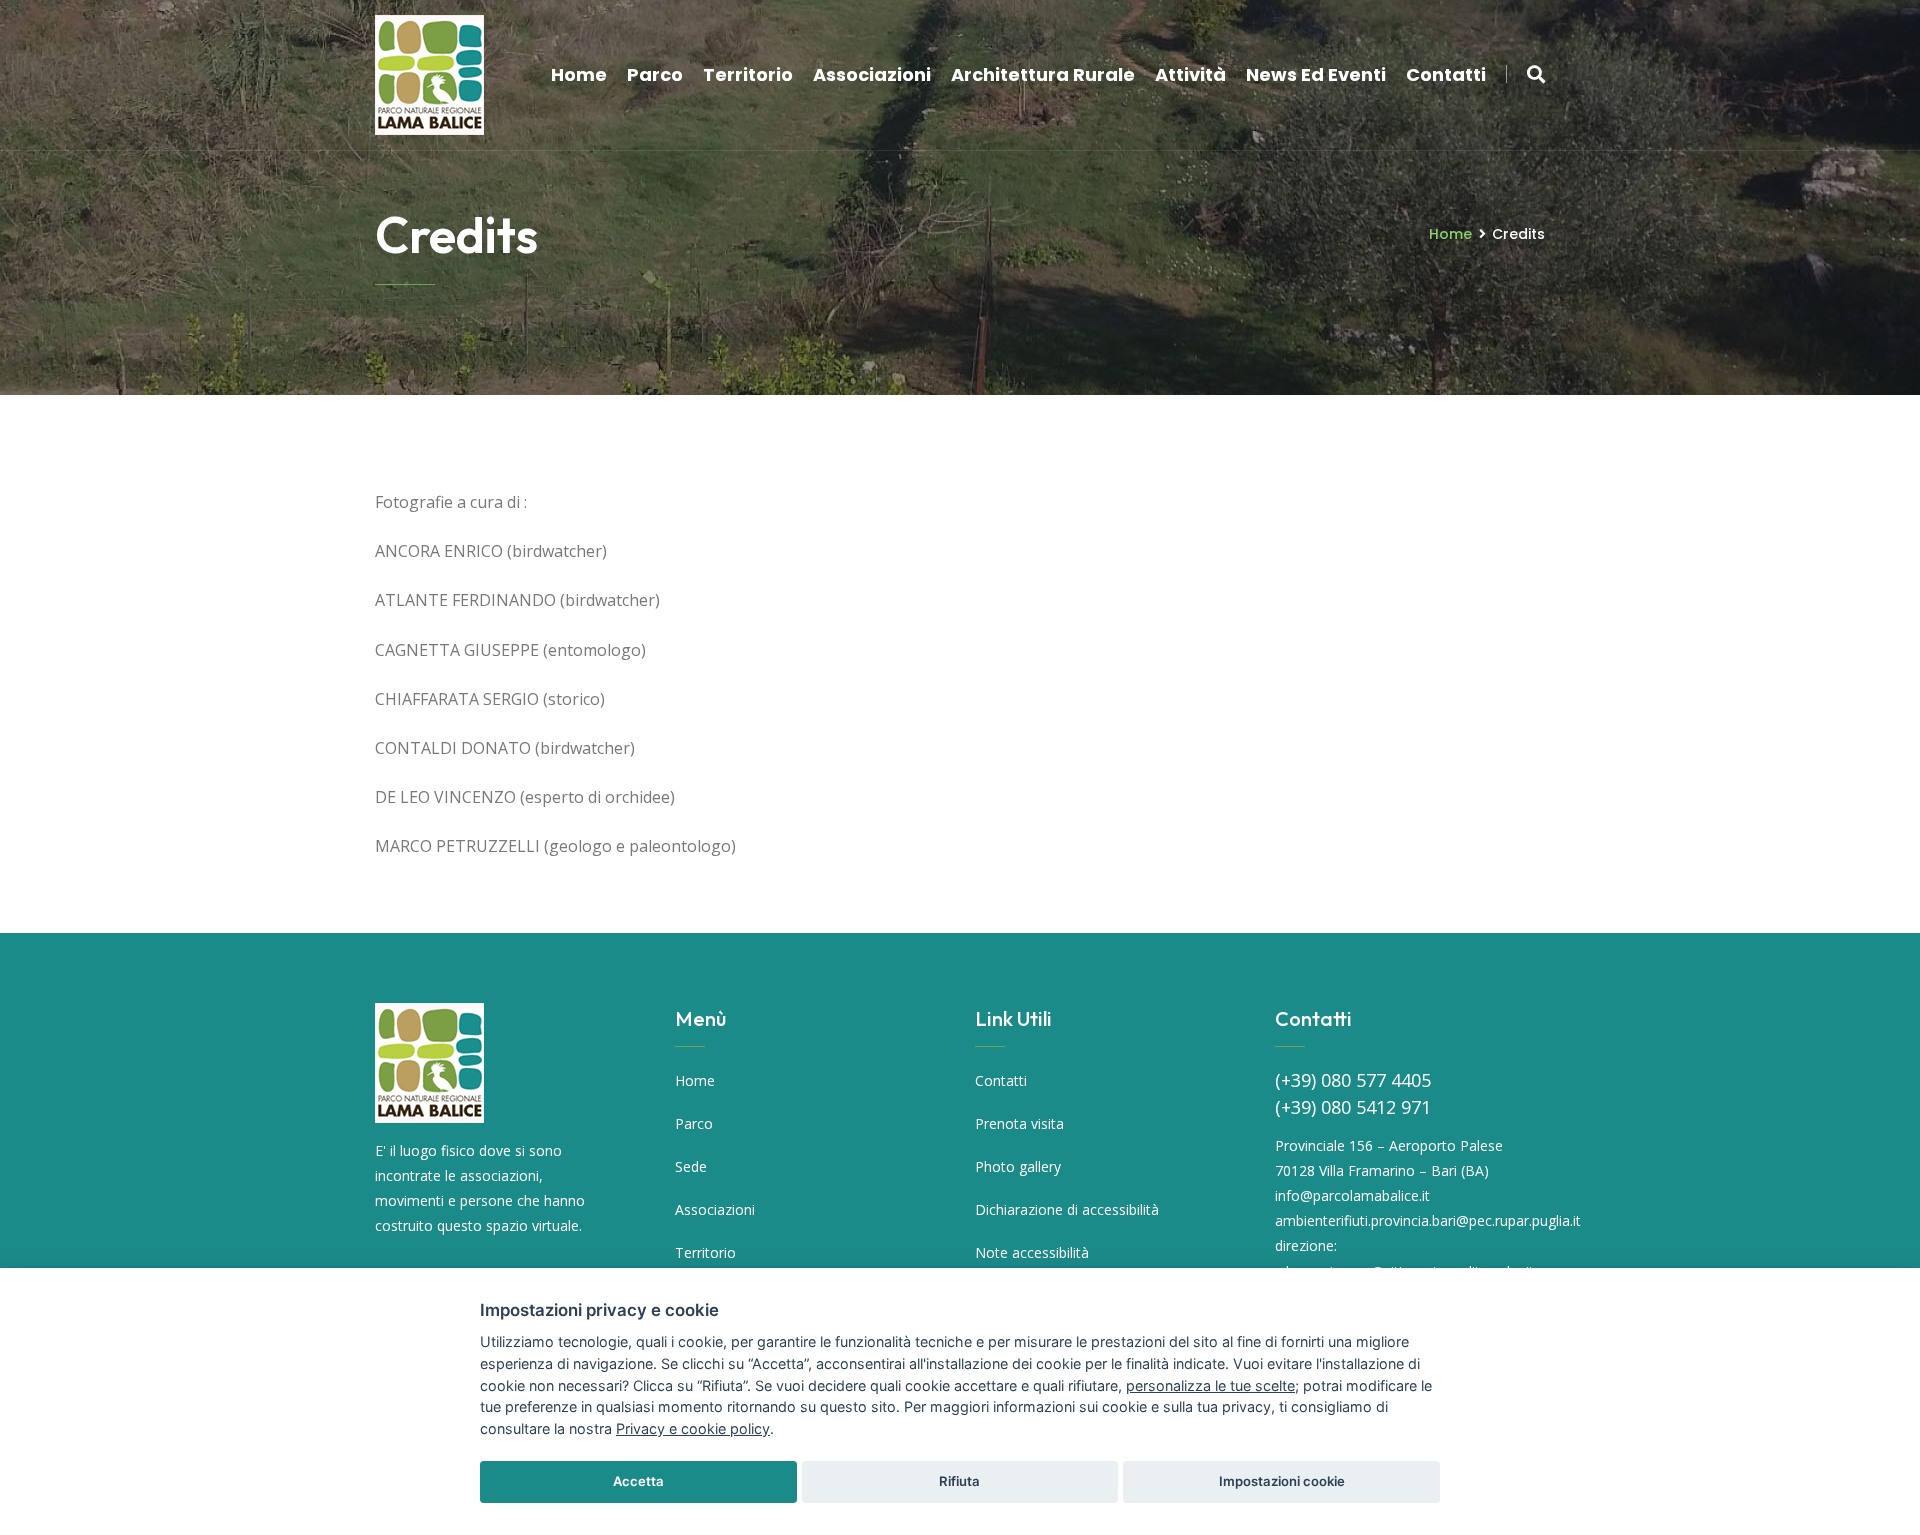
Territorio (748, 74)
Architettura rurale (1043, 74)
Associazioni (872, 74)
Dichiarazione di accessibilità (1067, 1209)
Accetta (638, 1481)
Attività (1190, 74)
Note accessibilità (1032, 1252)
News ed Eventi (1316, 74)
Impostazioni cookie (1282, 1481)
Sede (691, 1166)
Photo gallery (1018, 1166)
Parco (655, 74)
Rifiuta (959, 1481)
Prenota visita (1019, 1123)
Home (579, 74)
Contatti (1446, 74)
